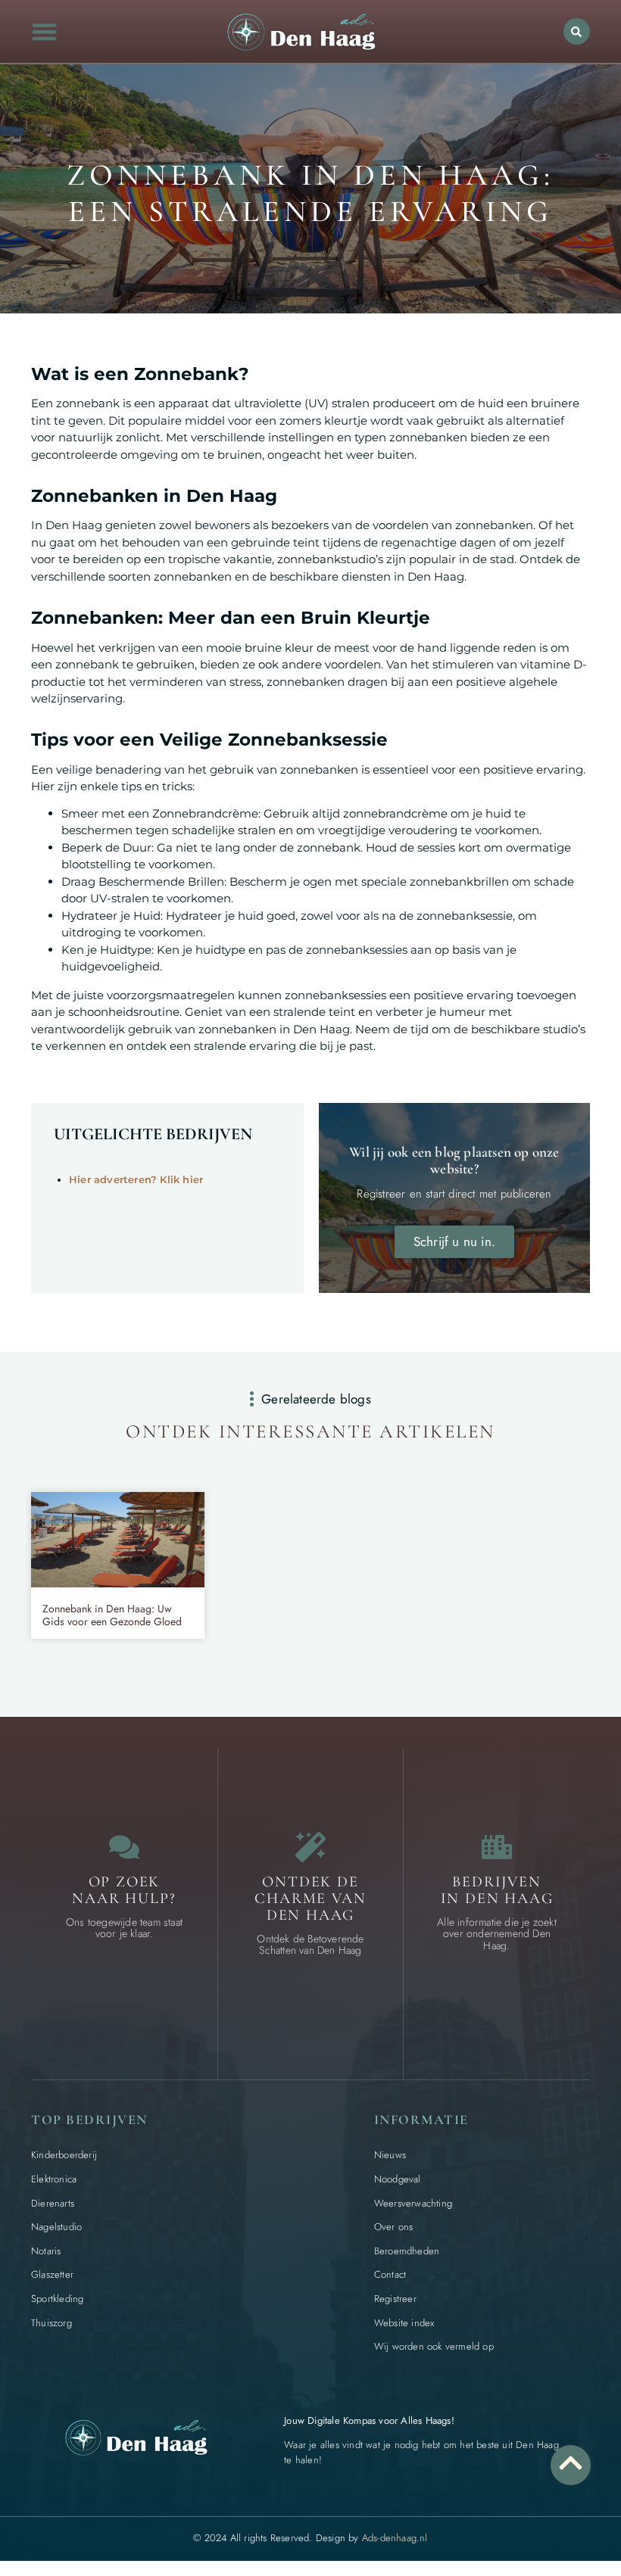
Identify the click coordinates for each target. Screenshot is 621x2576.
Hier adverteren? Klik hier (136, 1179)
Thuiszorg (51, 2323)
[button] (45, 31)
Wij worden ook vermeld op (434, 2346)
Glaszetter (52, 2274)
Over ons (394, 2227)
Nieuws (390, 2155)
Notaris (46, 2251)
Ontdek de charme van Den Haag (310, 1899)
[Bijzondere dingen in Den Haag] (310, 1847)
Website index (404, 2323)
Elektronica (54, 2179)
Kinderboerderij (64, 2155)
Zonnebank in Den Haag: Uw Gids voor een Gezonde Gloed (112, 1615)
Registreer (395, 2299)
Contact (390, 2274)
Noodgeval (398, 2179)
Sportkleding (57, 2299)
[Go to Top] (571, 2463)
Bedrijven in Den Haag (497, 1890)
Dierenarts (53, 2203)
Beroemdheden (407, 2251)
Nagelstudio (56, 2227)
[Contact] (124, 1847)
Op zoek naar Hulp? (124, 1890)
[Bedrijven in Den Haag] (497, 1847)
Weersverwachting (413, 2203)
